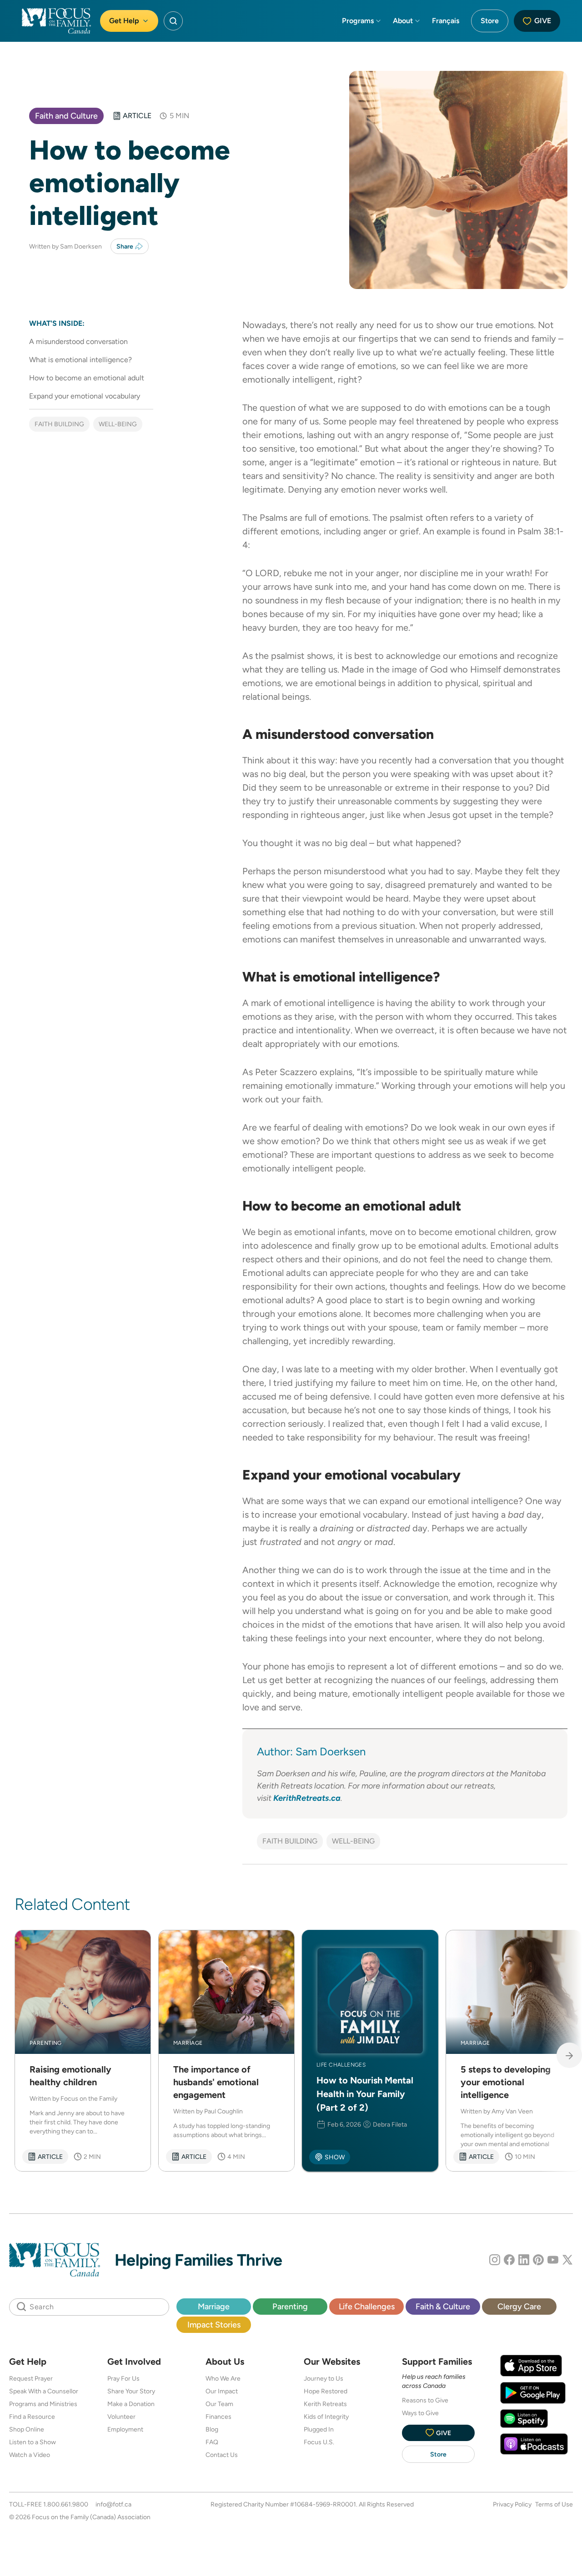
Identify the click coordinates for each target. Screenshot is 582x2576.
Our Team (219, 2404)
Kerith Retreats (325, 2404)
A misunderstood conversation (78, 341)
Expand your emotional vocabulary (85, 396)
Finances (218, 2417)
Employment (125, 2429)
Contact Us (222, 2455)
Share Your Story (131, 2391)
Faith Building (59, 424)
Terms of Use (554, 2504)
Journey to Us (324, 2378)
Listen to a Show (33, 2442)
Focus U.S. (319, 2442)
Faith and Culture (66, 116)
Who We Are (223, 2378)
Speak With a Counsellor (44, 2391)
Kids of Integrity (326, 2417)
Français (446, 21)
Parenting (290, 2306)
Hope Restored (326, 2391)
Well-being (118, 424)
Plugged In (319, 2429)
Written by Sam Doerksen (66, 246)
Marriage (214, 2306)
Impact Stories (214, 2324)
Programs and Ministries (43, 2404)
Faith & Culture (443, 2306)
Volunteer (121, 2417)
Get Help (124, 21)
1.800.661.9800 (66, 2504)
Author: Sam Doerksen (313, 1751)
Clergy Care (519, 2306)
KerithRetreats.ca (307, 1798)
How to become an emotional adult (87, 378)
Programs (358, 21)
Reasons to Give (425, 2400)
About (403, 21)
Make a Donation (131, 2404)
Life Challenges (367, 2306)
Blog (212, 2429)
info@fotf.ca (113, 2504)
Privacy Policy (512, 2504)
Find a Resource (32, 2417)
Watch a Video (30, 2455)
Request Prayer (31, 2378)
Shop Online (27, 2429)
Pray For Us (123, 2378)
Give (543, 21)
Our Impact (222, 2391)
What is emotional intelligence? (80, 360)
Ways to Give (420, 2413)
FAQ (212, 2442)
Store (490, 21)
